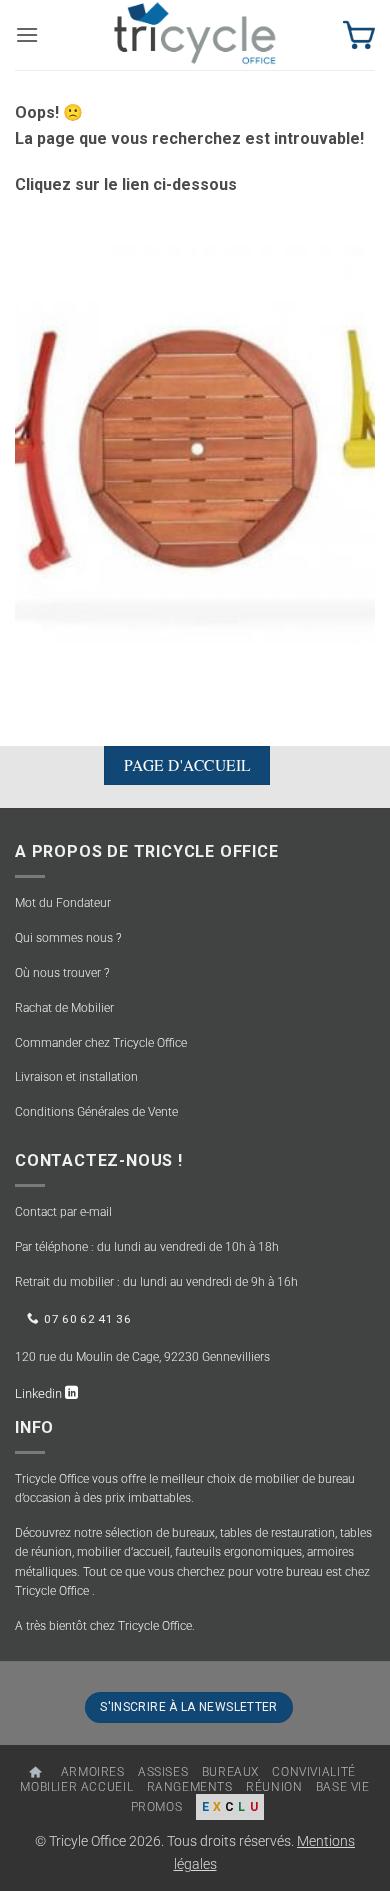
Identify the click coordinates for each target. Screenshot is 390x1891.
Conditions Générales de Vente (96, 1112)
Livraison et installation (76, 1077)
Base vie (343, 1787)
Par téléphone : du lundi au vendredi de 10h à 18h (147, 1247)
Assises (163, 1772)
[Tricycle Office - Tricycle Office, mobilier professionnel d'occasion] (195, 35)
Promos (157, 1807)
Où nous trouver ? (62, 973)
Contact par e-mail (63, 1212)
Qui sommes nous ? (68, 938)
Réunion (274, 1787)
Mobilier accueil (76, 1787)
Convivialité (313, 1772)
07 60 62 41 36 (87, 1319)
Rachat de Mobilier (64, 1008)
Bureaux (230, 1772)
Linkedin (40, 1393)
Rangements (190, 1787)
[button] (27, 34)
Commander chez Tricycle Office (101, 1043)
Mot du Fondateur (63, 903)
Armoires (93, 1772)
